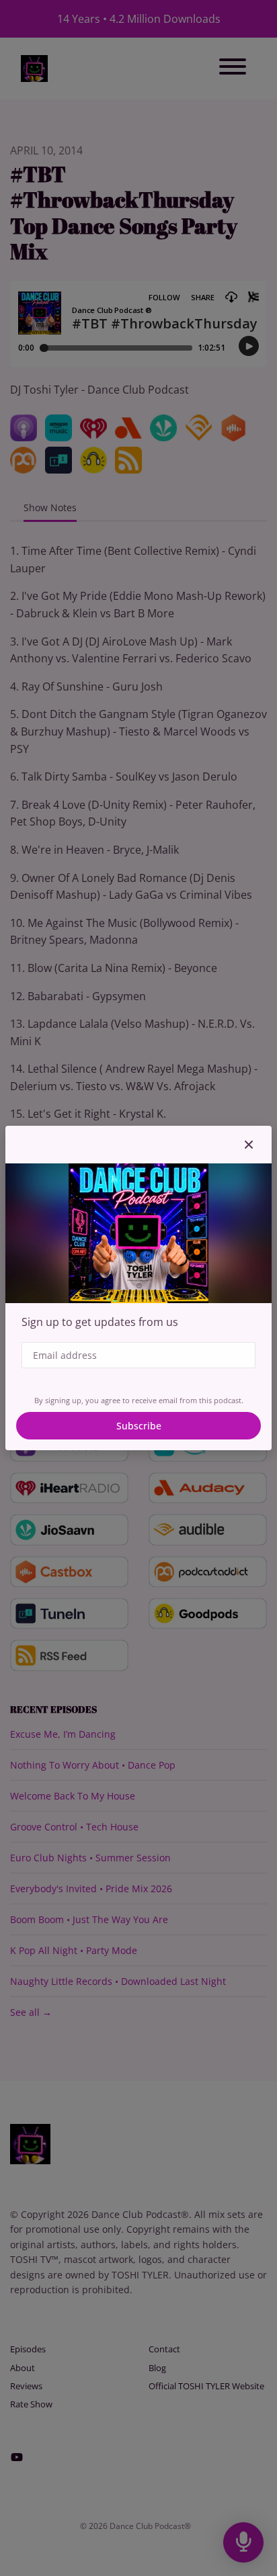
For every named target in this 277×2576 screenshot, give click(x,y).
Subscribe (139, 1426)
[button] (249, 1145)
